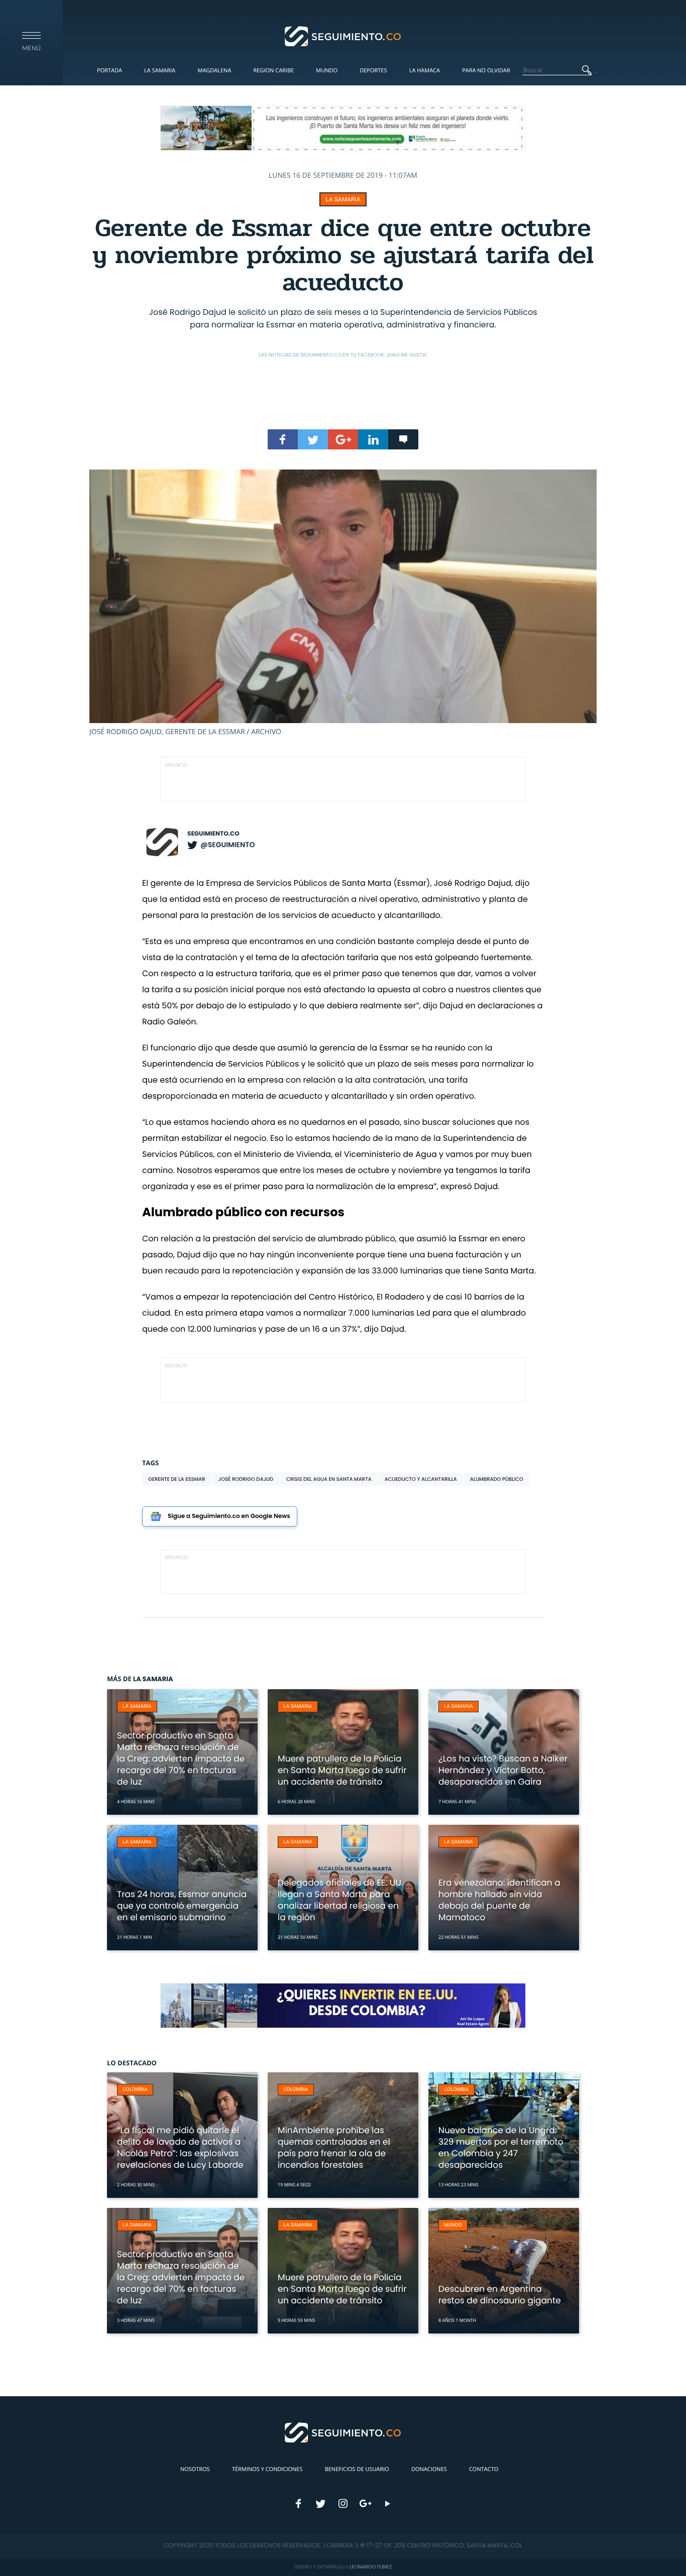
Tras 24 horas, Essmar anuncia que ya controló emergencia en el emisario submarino (182, 1906)
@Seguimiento (227, 845)
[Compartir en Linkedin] (373, 439)
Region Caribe (274, 71)
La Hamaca (425, 71)
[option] (343, 603)
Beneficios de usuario (357, 2469)
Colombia (135, 2090)
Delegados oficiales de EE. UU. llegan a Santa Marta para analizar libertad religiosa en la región (340, 1900)
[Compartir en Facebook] (283, 439)
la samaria (343, 199)
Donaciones (429, 2469)
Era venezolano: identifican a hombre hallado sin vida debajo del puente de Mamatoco (499, 1900)
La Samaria (160, 71)
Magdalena (214, 71)
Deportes (373, 71)
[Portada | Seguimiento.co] (343, 36)
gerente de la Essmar (177, 1479)
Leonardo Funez (371, 2567)
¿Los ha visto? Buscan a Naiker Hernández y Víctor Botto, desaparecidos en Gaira (503, 1770)
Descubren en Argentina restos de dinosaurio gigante (500, 2295)
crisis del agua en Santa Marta (329, 1479)
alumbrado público (497, 1479)
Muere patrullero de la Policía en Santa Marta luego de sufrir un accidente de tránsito (342, 1770)
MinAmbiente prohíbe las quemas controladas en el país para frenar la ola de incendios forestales (334, 2147)
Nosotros (195, 2469)
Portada (109, 71)
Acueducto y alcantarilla (421, 1479)
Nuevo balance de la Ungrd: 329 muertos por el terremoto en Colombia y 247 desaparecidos (501, 2147)
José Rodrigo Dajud (246, 1479)
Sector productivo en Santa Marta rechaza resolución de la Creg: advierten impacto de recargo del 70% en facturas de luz (181, 1759)
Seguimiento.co (213, 834)
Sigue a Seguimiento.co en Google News (229, 1516)
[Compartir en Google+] (343, 439)
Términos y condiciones (267, 2469)
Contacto (484, 2469)
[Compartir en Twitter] (313, 439)
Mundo (327, 71)
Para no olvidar (486, 71)
